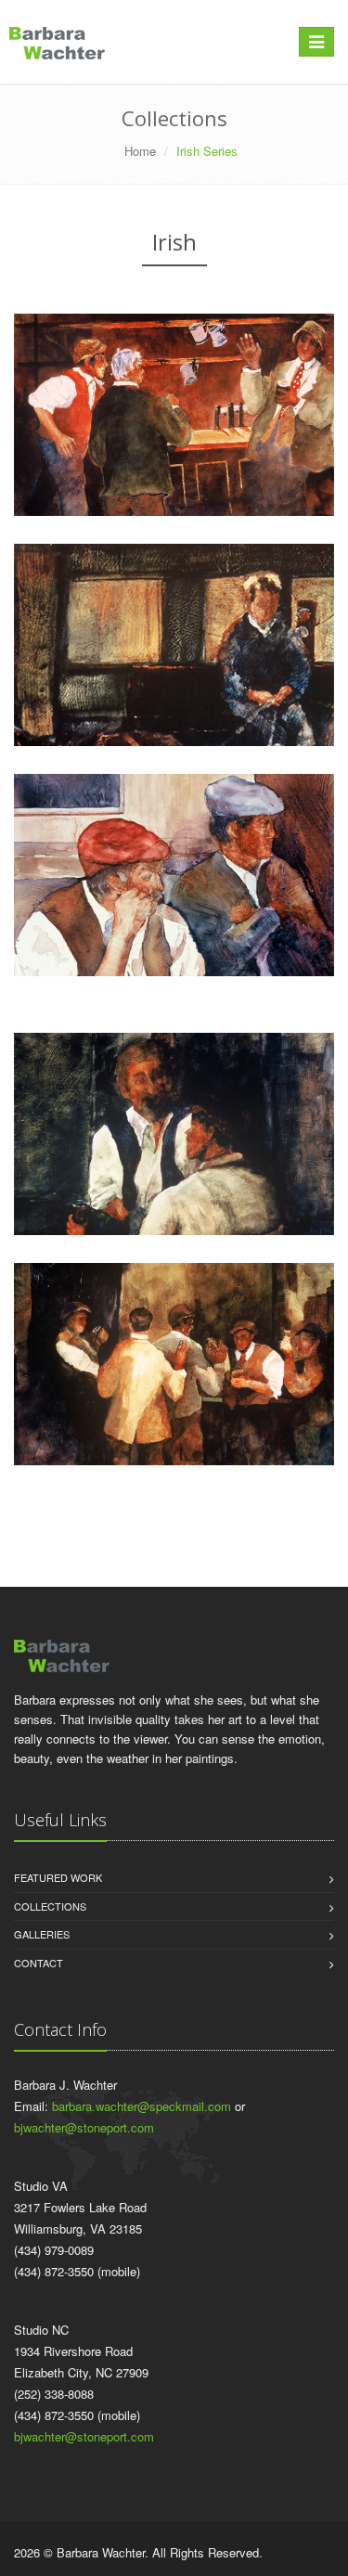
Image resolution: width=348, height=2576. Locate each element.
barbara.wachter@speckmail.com (142, 2106)
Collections (50, 1906)
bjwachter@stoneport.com (84, 2127)
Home (140, 151)
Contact (39, 1963)
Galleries (42, 1934)
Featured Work (58, 1877)
